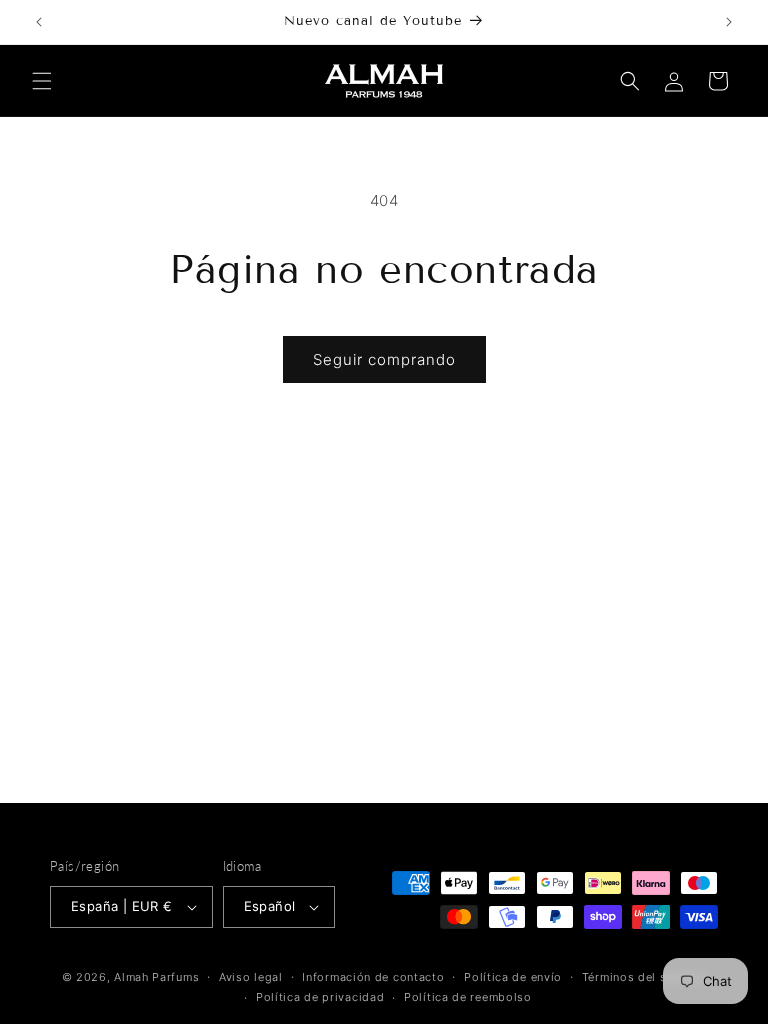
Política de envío (513, 977)
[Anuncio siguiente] (729, 22)
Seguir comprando (384, 359)
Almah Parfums (156, 977)
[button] (42, 81)
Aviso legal (251, 977)
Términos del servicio (644, 977)
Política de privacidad (320, 997)
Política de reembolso (468, 997)
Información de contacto (373, 977)
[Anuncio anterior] (39, 22)
